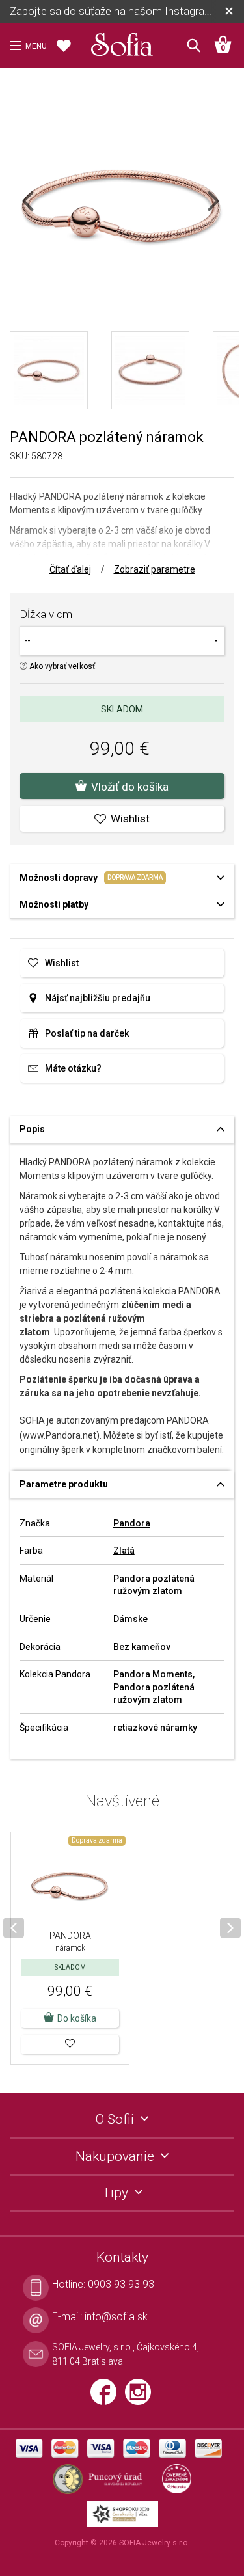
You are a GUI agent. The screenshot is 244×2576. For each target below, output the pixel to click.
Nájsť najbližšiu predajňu (98, 998)
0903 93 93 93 (121, 2284)
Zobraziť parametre (155, 569)
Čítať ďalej (70, 569)
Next (224, 209)
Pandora (132, 1523)
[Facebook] (108, 2397)
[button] (70, 2044)
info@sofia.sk (116, 2317)
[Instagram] (141, 2397)
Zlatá (124, 1551)
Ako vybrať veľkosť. (62, 666)
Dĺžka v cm (46, 614)
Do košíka (77, 2018)
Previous (39, 209)
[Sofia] (122, 42)
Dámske (130, 1619)
